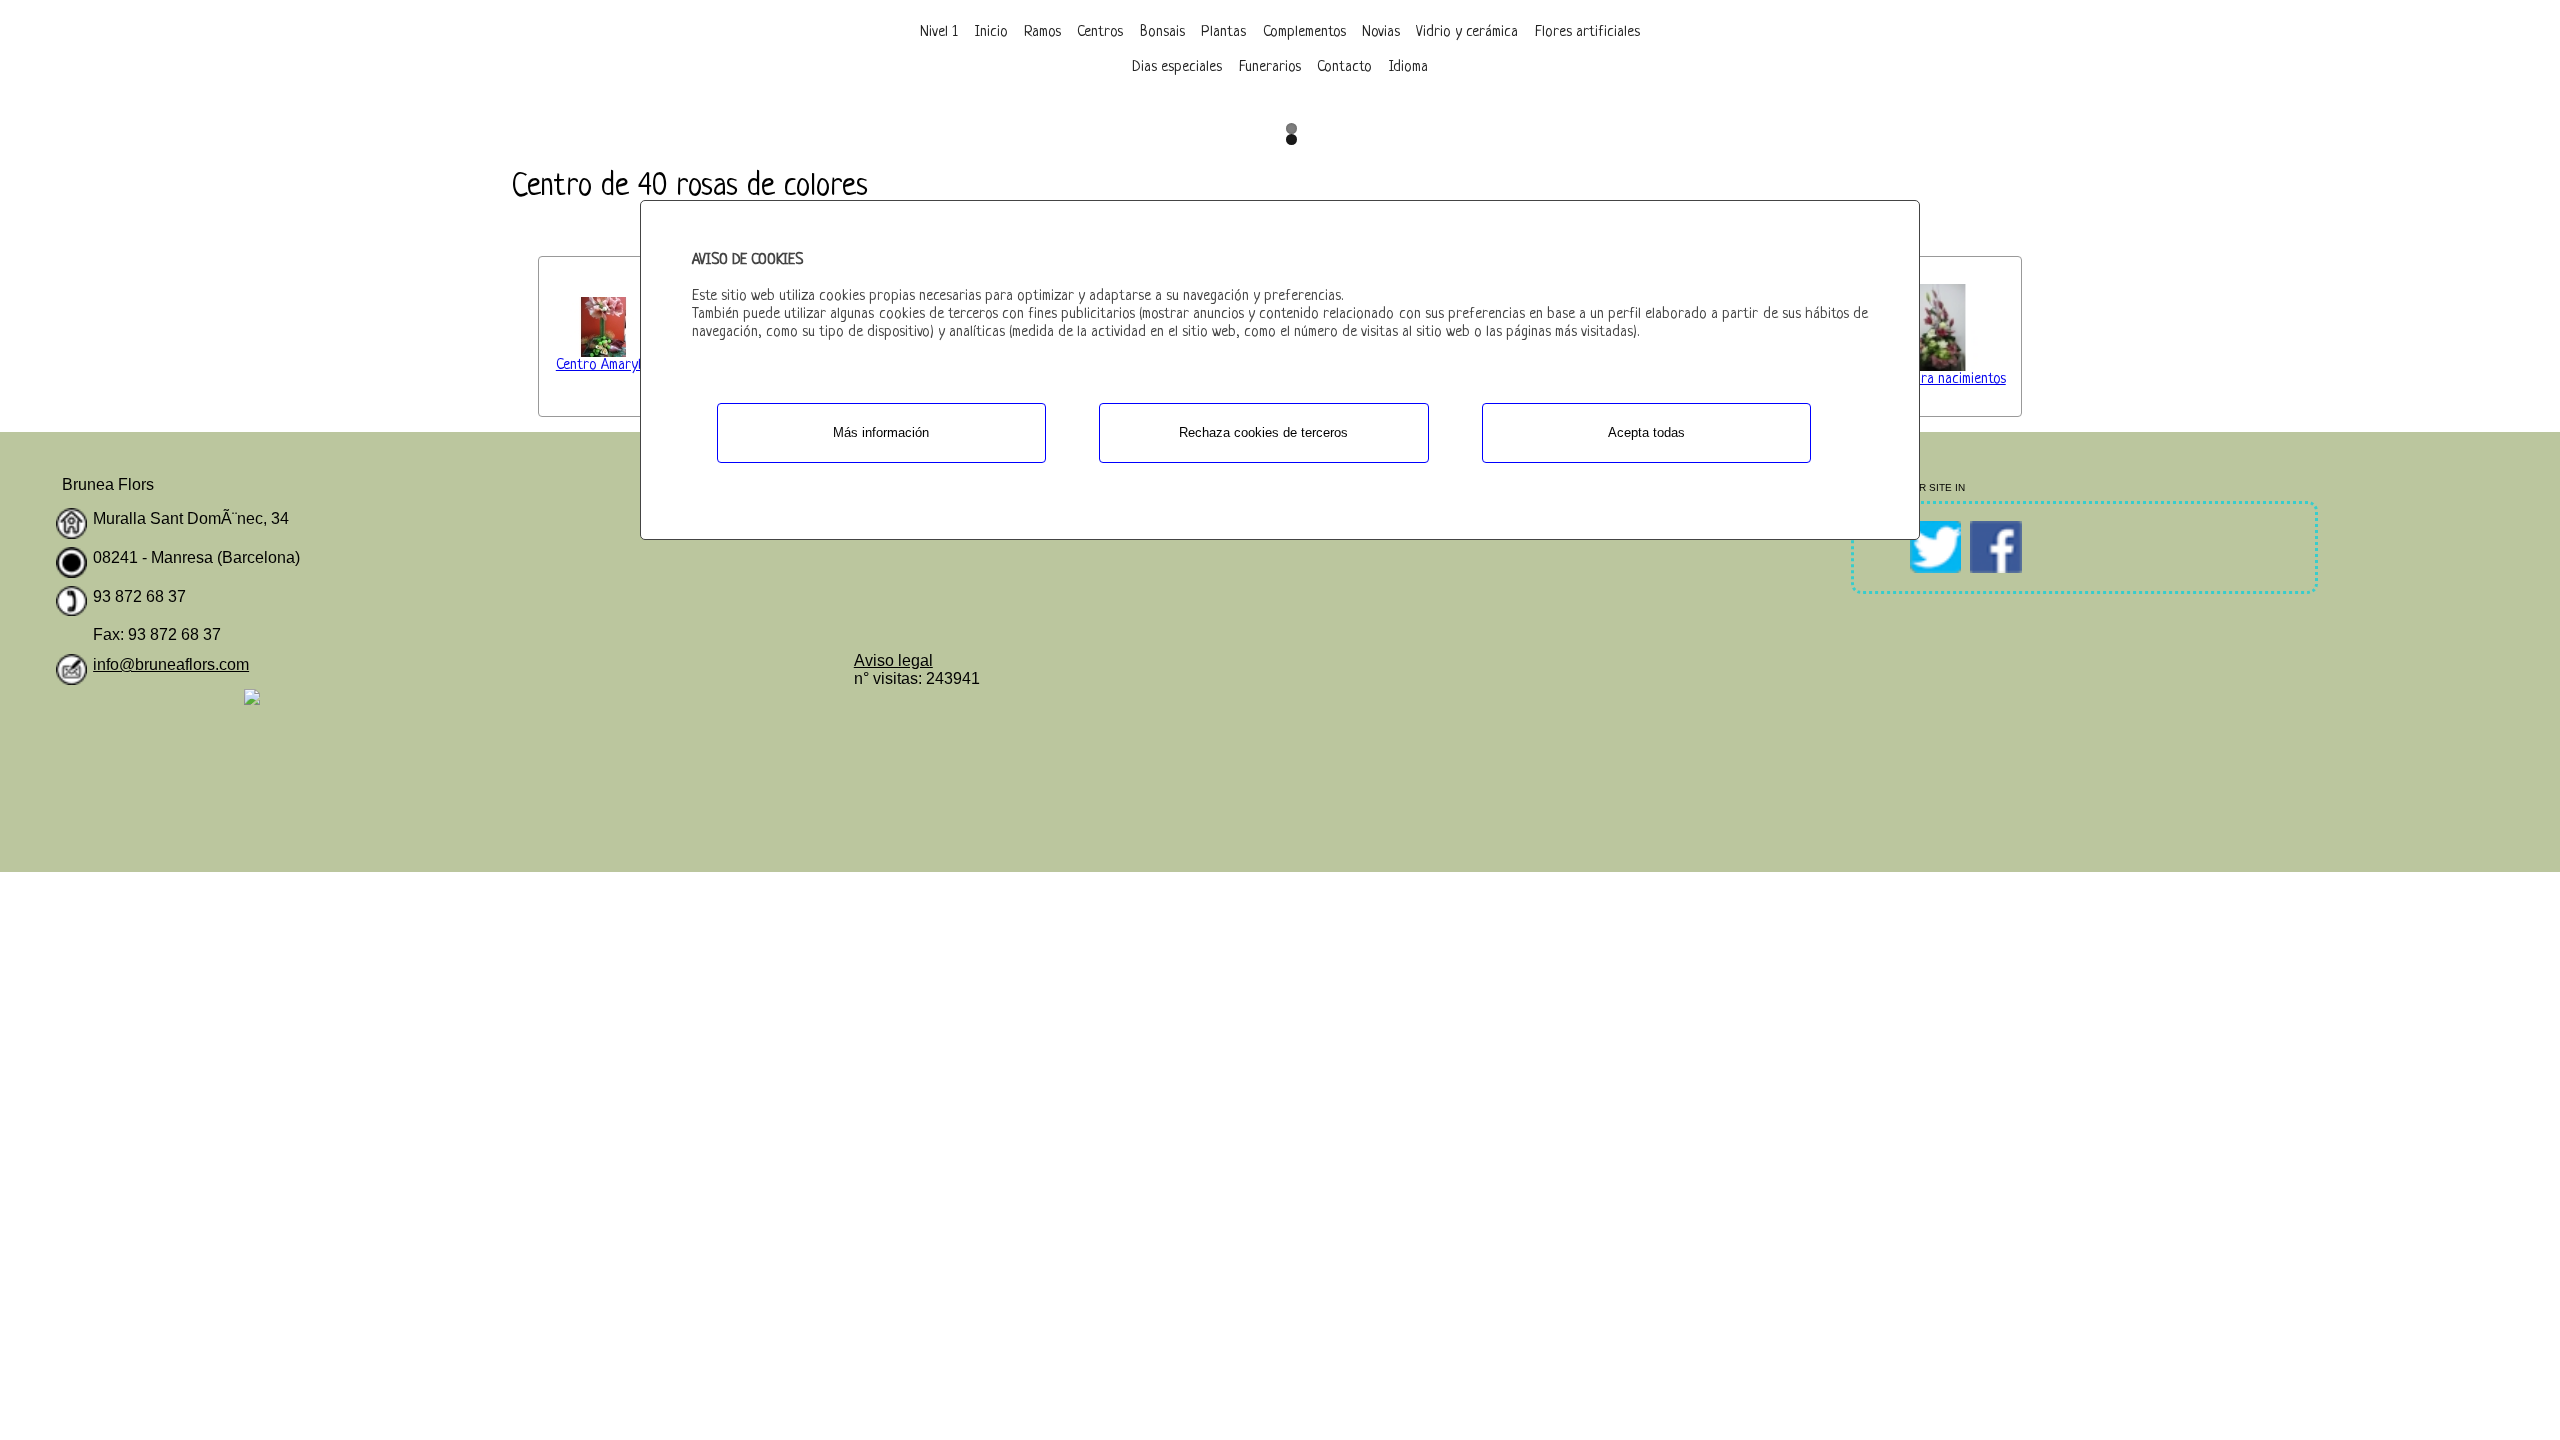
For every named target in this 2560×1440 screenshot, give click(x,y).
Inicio (991, 32)
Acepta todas (1646, 432)
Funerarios (1270, 67)
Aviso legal (893, 660)
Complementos (1304, 32)
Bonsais (1162, 32)
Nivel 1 (939, 32)
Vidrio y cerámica (1467, 32)
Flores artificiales (1587, 32)
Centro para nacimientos (1933, 379)
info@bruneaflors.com (171, 664)
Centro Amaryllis (604, 365)
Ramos (1042, 32)
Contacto (1344, 67)
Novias (1381, 32)
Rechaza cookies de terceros (1263, 432)
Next (1310, 105)
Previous (1250, 105)
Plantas (1223, 32)
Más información (881, 432)
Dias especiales (1177, 67)
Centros (1100, 32)
